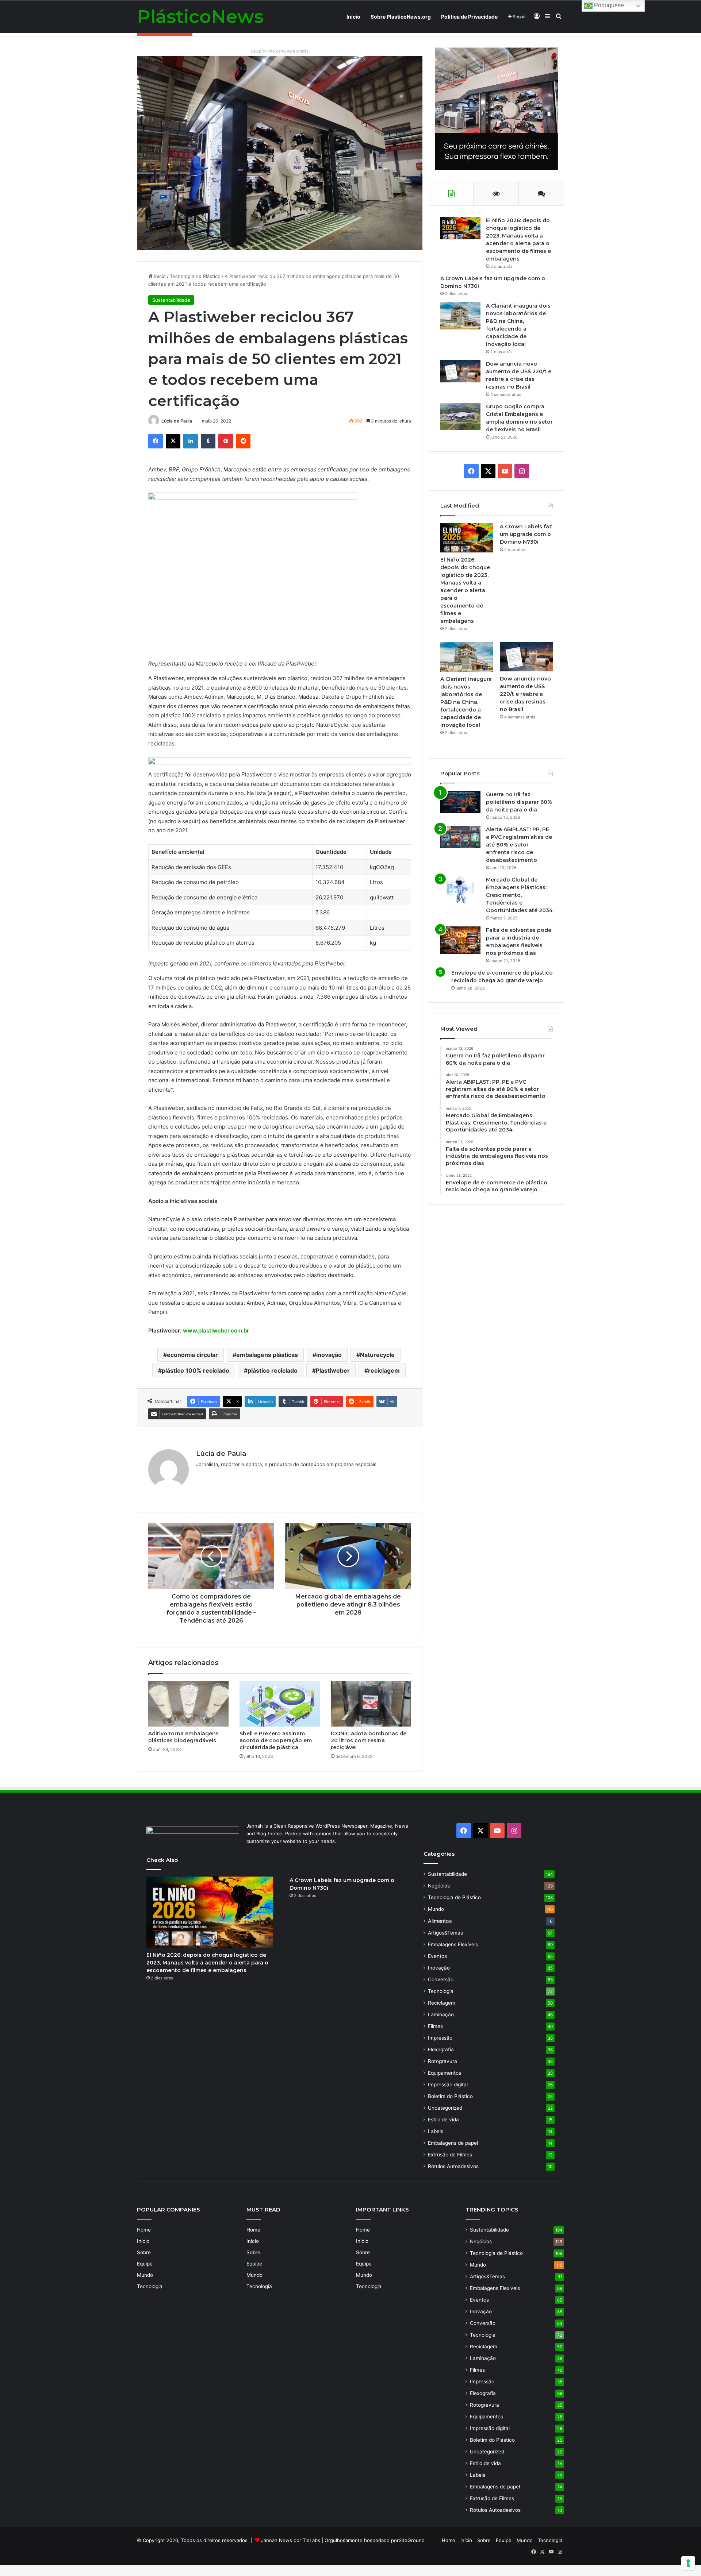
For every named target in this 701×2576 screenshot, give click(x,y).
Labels (436, 2131)
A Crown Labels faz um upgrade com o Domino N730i (526, 534)
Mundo (436, 1909)
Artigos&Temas (445, 1933)
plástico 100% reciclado (196, 1370)
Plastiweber (333, 1370)
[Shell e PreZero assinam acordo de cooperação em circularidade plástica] (280, 1704)
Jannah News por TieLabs (291, 2540)
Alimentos (440, 1921)
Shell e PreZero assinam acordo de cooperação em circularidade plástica (276, 1740)
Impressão (440, 2038)
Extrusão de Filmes (450, 2155)
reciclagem (384, 1370)
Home (144, 2230)
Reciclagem (442, 2003)
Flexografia (441, 2049)
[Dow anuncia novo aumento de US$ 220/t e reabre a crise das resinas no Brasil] (460, 371)
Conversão (441, 1979)
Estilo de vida (443, 2120)
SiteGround (412, 2540)
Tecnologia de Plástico (195, 276)
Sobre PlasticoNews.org (401, 17)
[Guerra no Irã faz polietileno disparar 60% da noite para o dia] (460, 802)
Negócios (439, 1886)
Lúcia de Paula (177, 421)
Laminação (441, 2014)
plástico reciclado (273, 1370)
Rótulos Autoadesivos (453, 2166)
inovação (329, 1355)
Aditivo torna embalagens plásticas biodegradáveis (183, 1737)
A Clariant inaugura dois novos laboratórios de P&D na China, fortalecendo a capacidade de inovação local (466, 702)
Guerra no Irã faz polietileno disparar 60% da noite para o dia (519, 802)
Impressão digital (448, 2085)
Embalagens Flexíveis (453, 1944)
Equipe (145, 2264)
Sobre (144, 2252)
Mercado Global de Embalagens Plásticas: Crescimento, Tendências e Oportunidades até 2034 (519, 895)
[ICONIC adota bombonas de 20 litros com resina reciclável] (371, 1704)
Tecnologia (441, 1991)
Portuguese (608, 5)
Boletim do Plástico (450, 2096)
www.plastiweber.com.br (216, 1331)
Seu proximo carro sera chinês (280, 51)
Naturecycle (377, 1355)
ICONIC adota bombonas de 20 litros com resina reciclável (369, 1740)
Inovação (439, 1968)
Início (353, 17)
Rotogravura (443, 2061)
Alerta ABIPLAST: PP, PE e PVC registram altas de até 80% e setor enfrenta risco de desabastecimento (519, 845)
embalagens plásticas (267, 1355)
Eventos (437, 1956)
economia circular (192, 1355)
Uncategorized (445, 2108)
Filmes (435, 2026)
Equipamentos (445, 2073)
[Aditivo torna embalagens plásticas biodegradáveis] (188, 1704)
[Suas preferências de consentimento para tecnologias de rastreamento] (688, 2563)
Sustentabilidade (171, 300)
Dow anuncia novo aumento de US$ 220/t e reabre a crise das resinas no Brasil (525, 694)
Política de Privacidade (469, 17)
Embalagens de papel (453, 2143)
